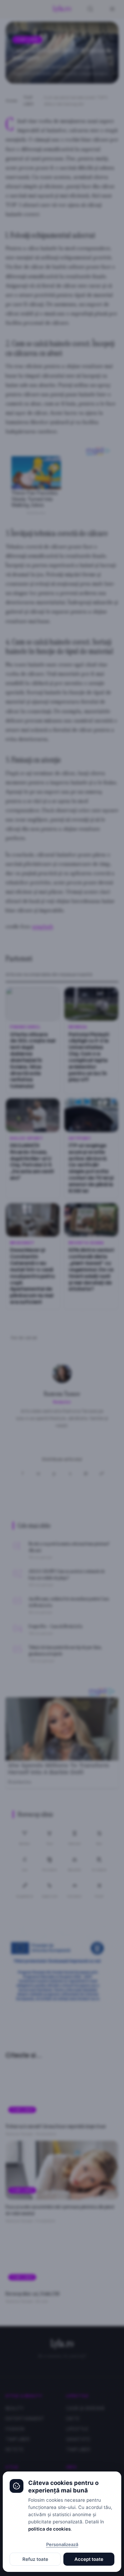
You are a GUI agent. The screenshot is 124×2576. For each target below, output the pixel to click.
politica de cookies (49, 2529)
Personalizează (62, 2544)
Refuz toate (35, 2559)
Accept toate (89, 2559)
